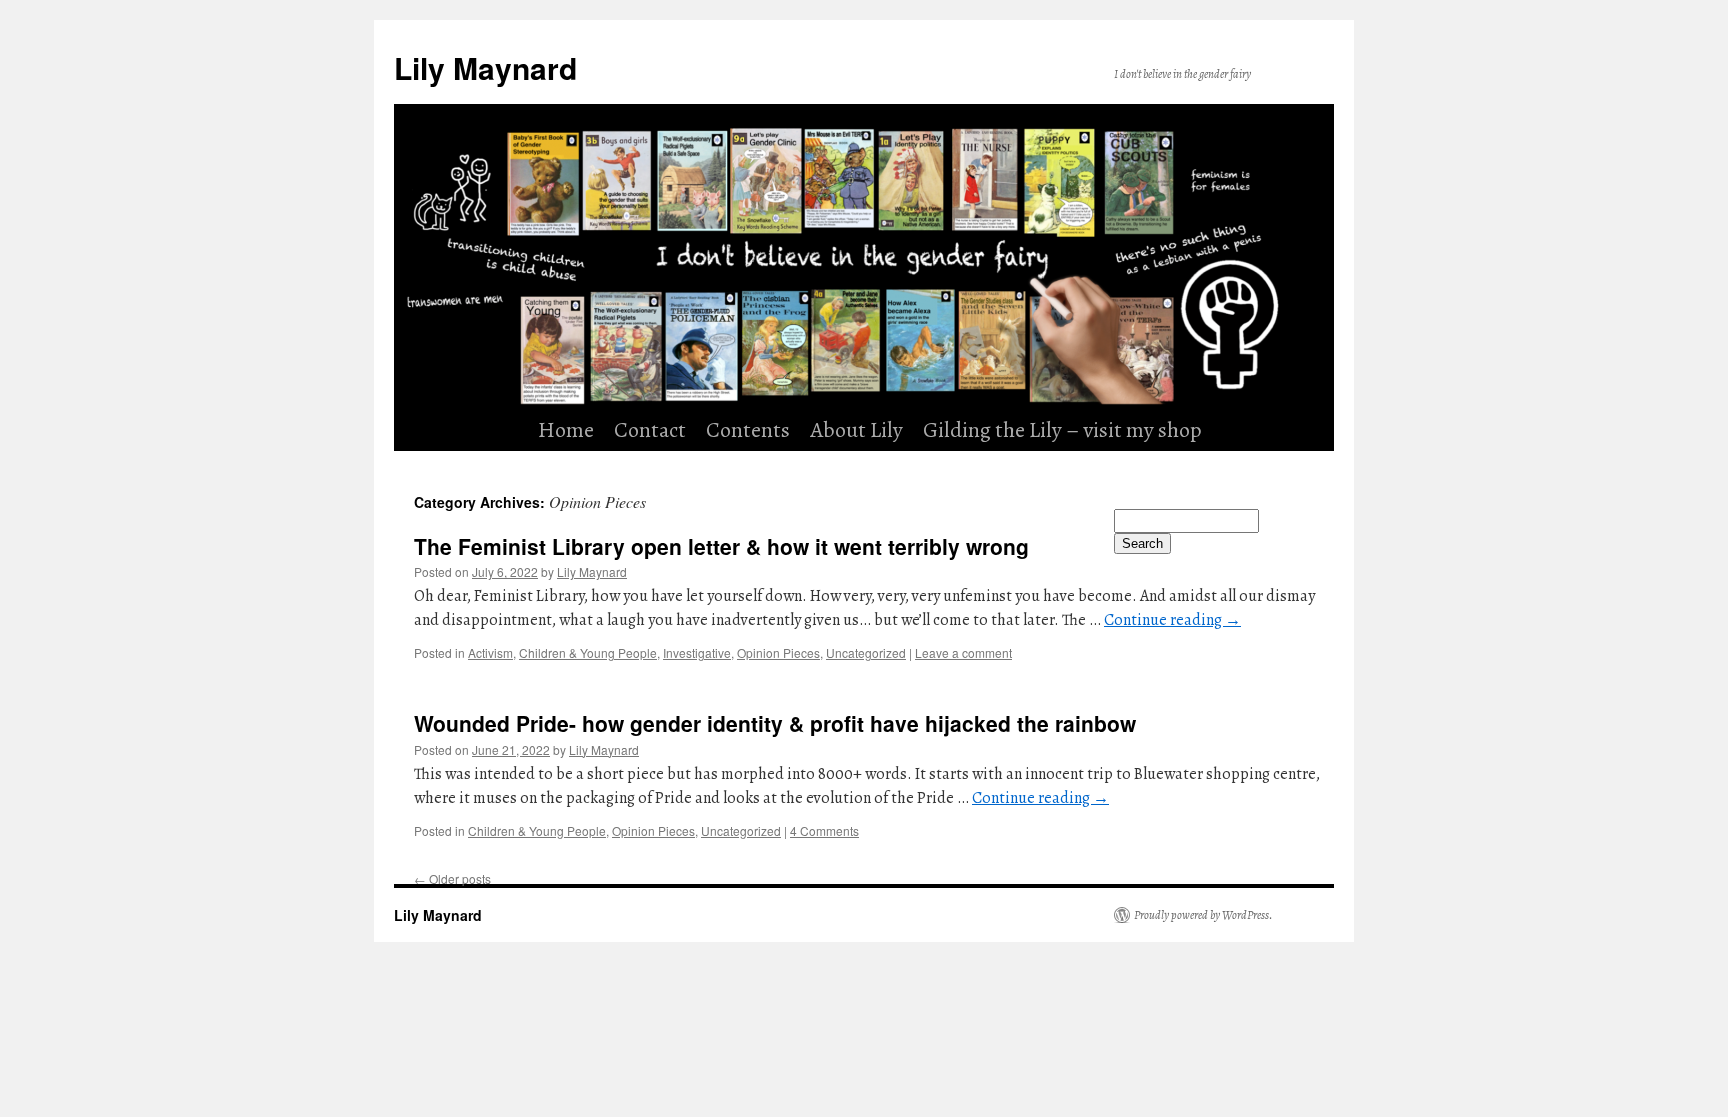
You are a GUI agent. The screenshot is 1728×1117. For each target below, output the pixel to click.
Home (566, 430)
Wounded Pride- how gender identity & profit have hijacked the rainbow (775, 723)
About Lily (856, 430)
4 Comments (824, 830)
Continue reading (1172, 620)
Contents (748, 430)
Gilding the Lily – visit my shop (1062, 430)
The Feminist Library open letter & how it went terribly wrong (721, 546)
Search (1142, 543)
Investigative (697, 652)
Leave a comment (963, 652)
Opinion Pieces (778, 652)
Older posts (452, 878)
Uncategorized (866, 652)
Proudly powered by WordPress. (1203, 915)
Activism (490, 652)
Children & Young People (588, 652)
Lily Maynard (485, 67)
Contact (650, 430)
